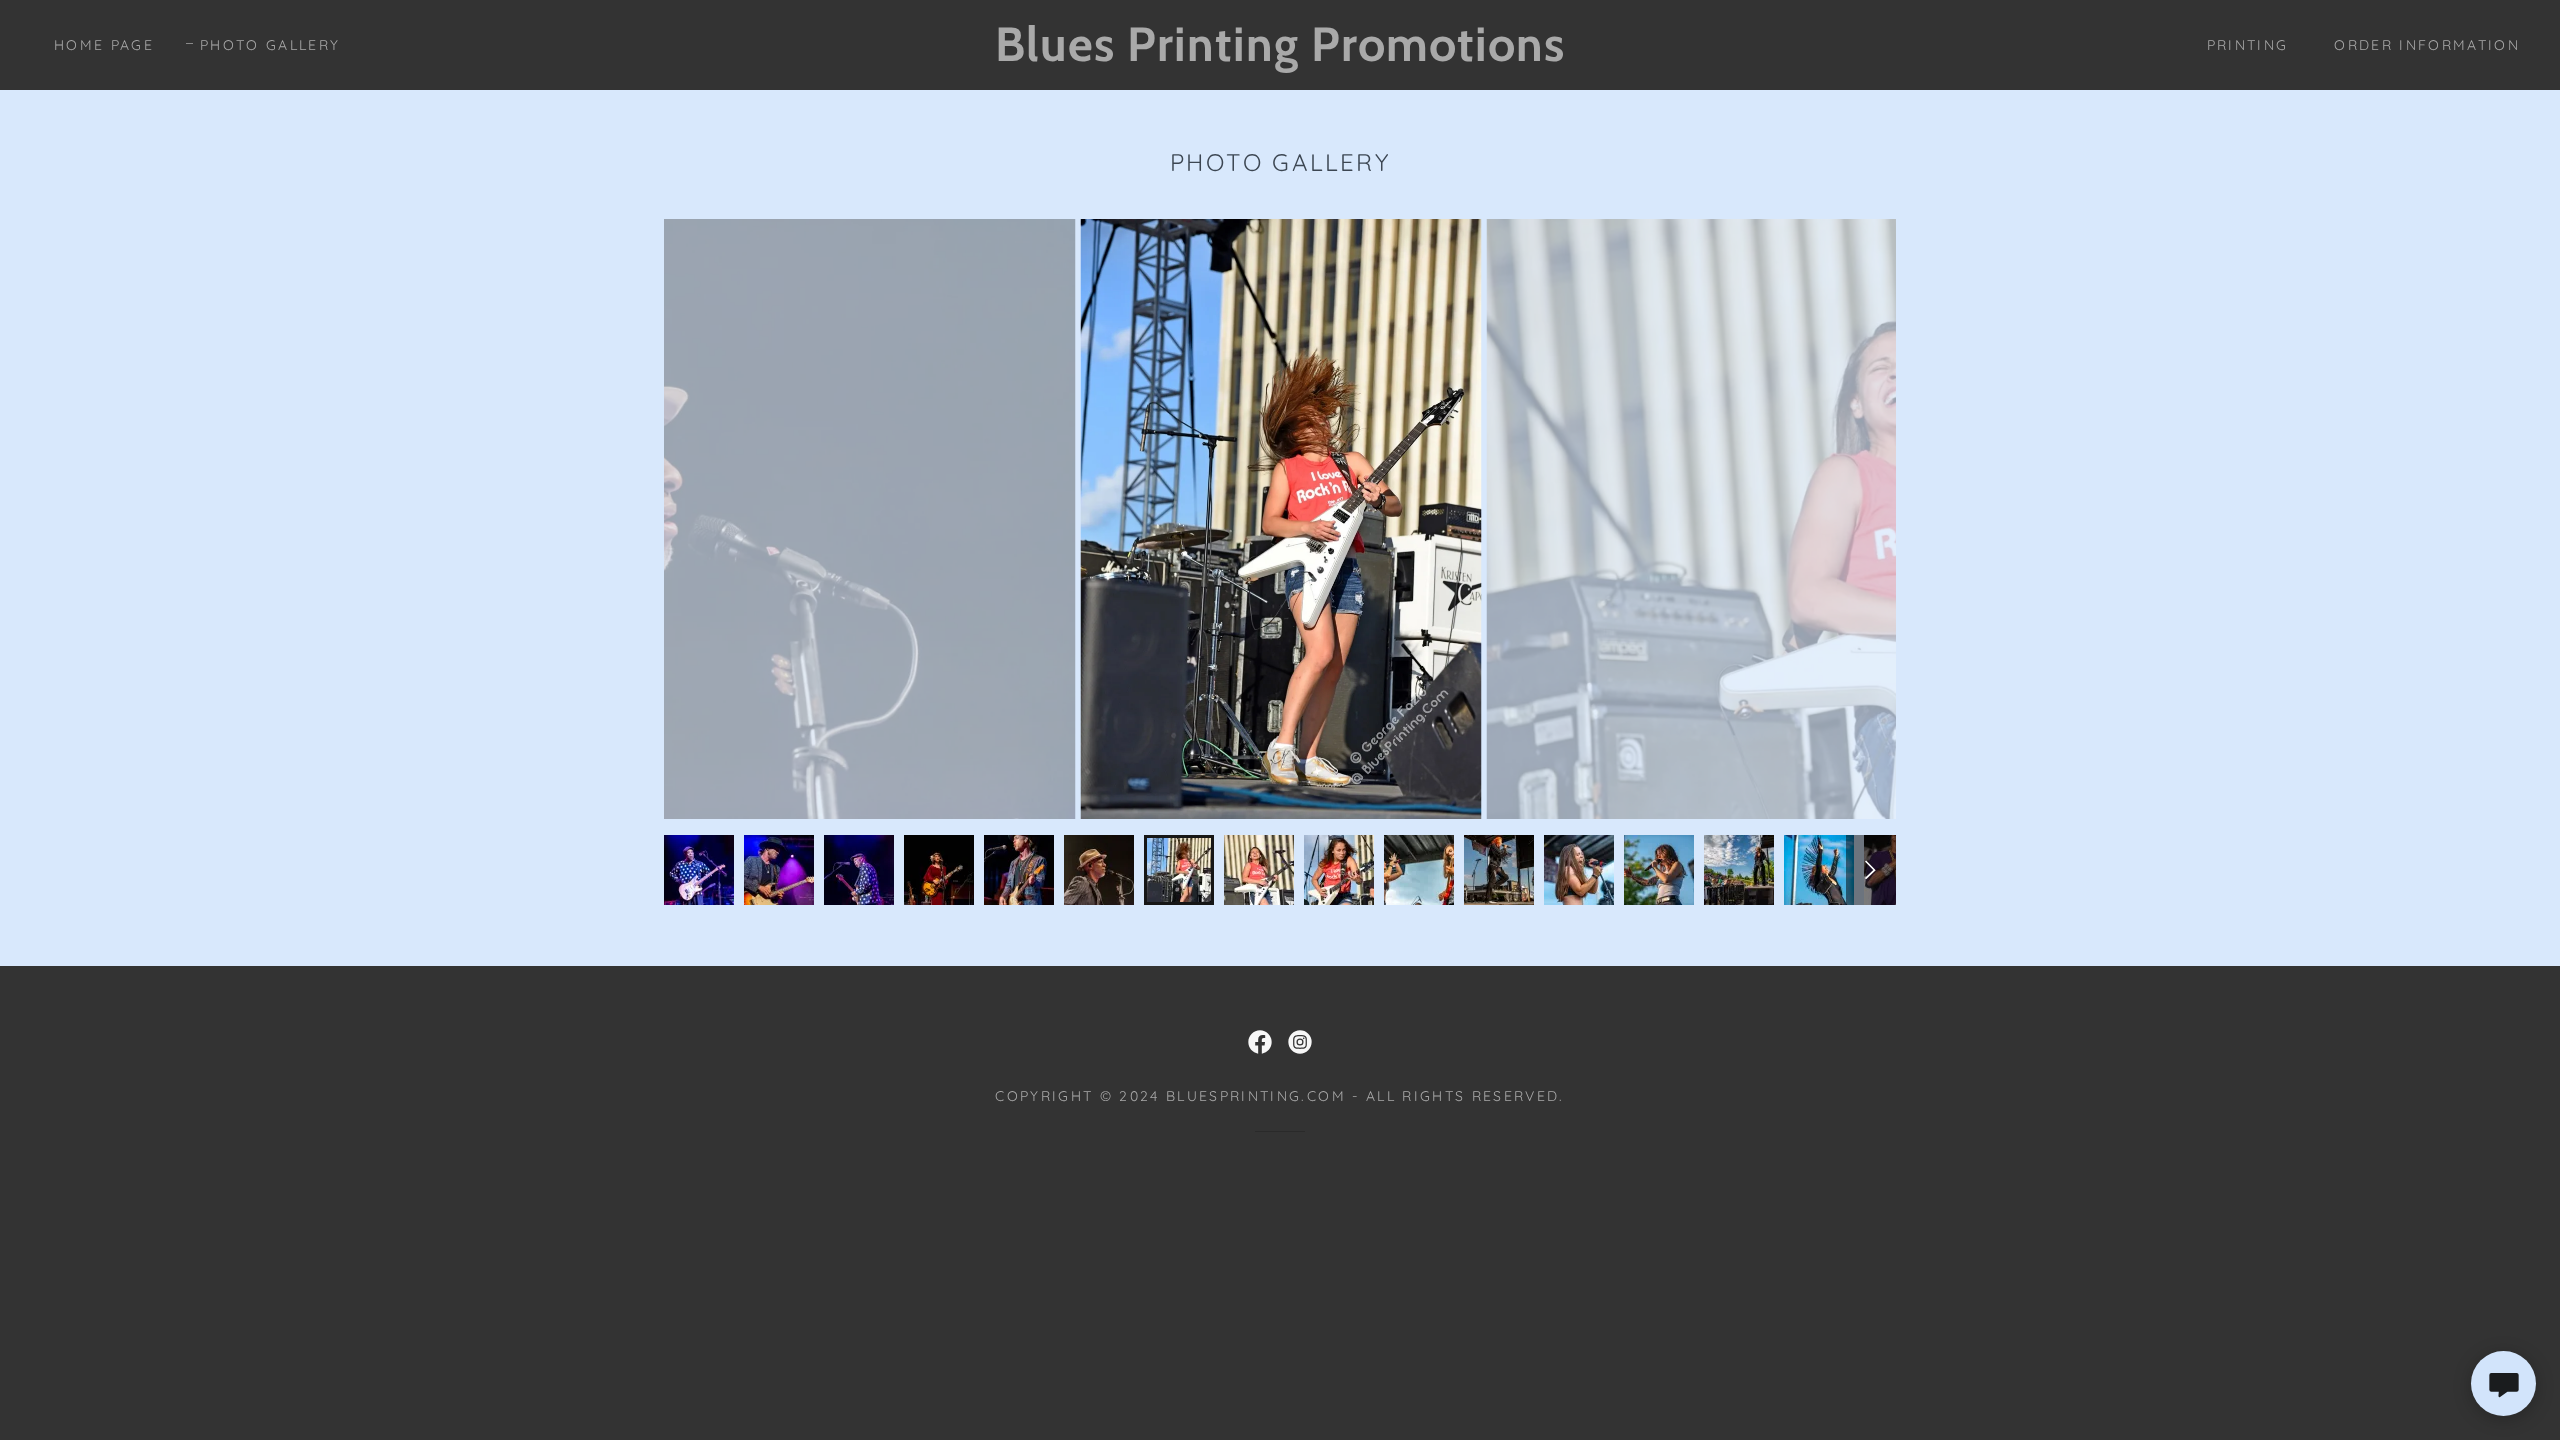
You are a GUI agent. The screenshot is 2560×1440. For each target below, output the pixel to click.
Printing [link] (2248, 45)
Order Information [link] (2427, 45)
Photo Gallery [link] (270, 45)
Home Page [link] (104, 45)
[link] (1280, 54)
